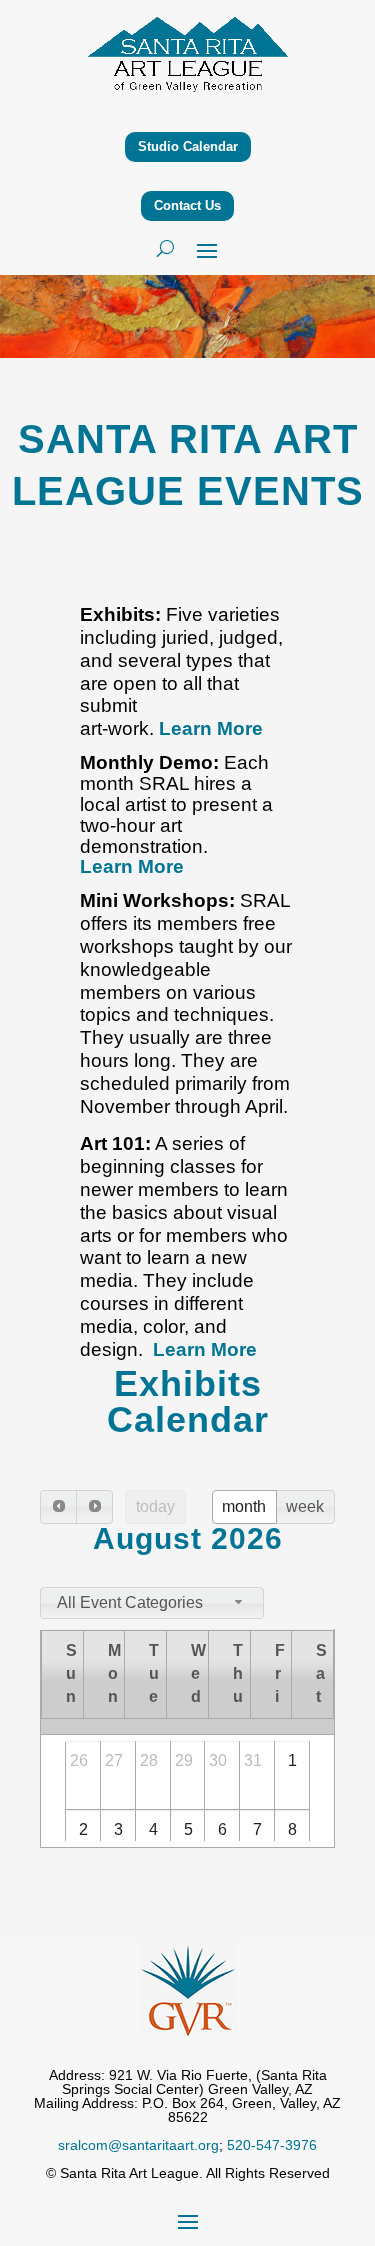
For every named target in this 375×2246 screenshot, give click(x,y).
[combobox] (152, 1603)
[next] (94, 1507)
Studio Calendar (188, 146)
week (305, 1506)
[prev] (58, 1507)
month (244, 1506)
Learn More (211, 728)
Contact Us (187, 205)
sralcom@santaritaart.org (138, 2145)
